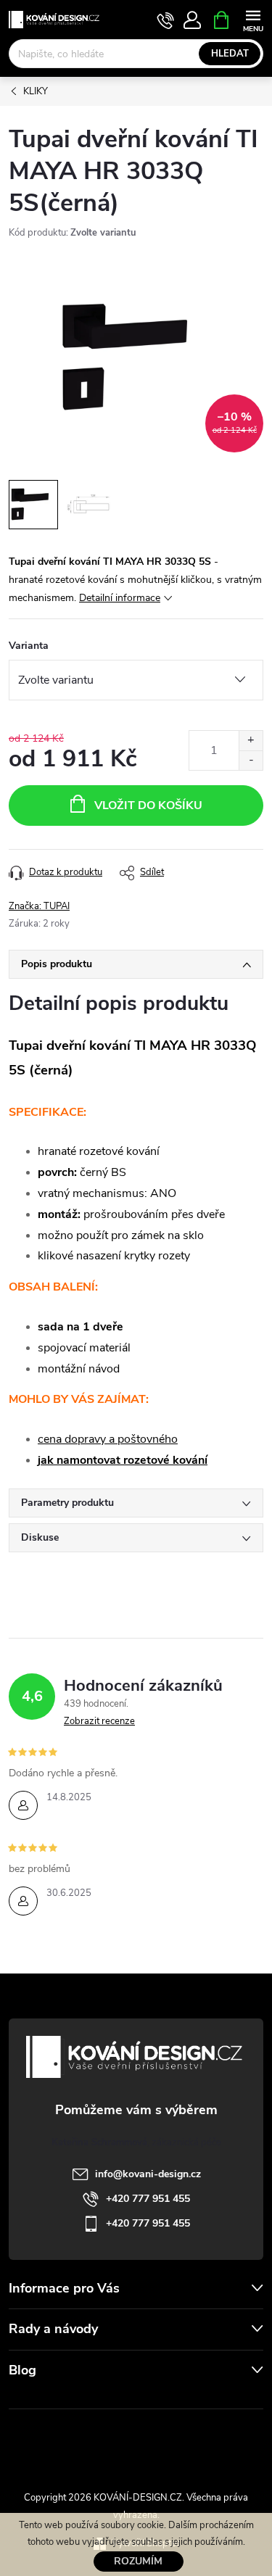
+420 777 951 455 (148, 2199)
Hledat (230, 54)
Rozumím (138, 2561)
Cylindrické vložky (178, 2442)
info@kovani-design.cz (148, 2174)
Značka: (39, 906)
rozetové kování (165, 1460)
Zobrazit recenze (99, 1721)
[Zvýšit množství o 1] (251, 741)
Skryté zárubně (89, 2442)
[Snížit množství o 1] (251, 760)
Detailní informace (120, 598)
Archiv (26, 2399)
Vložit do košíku (148, 805)
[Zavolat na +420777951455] (166, 20)
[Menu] (253, 19)
